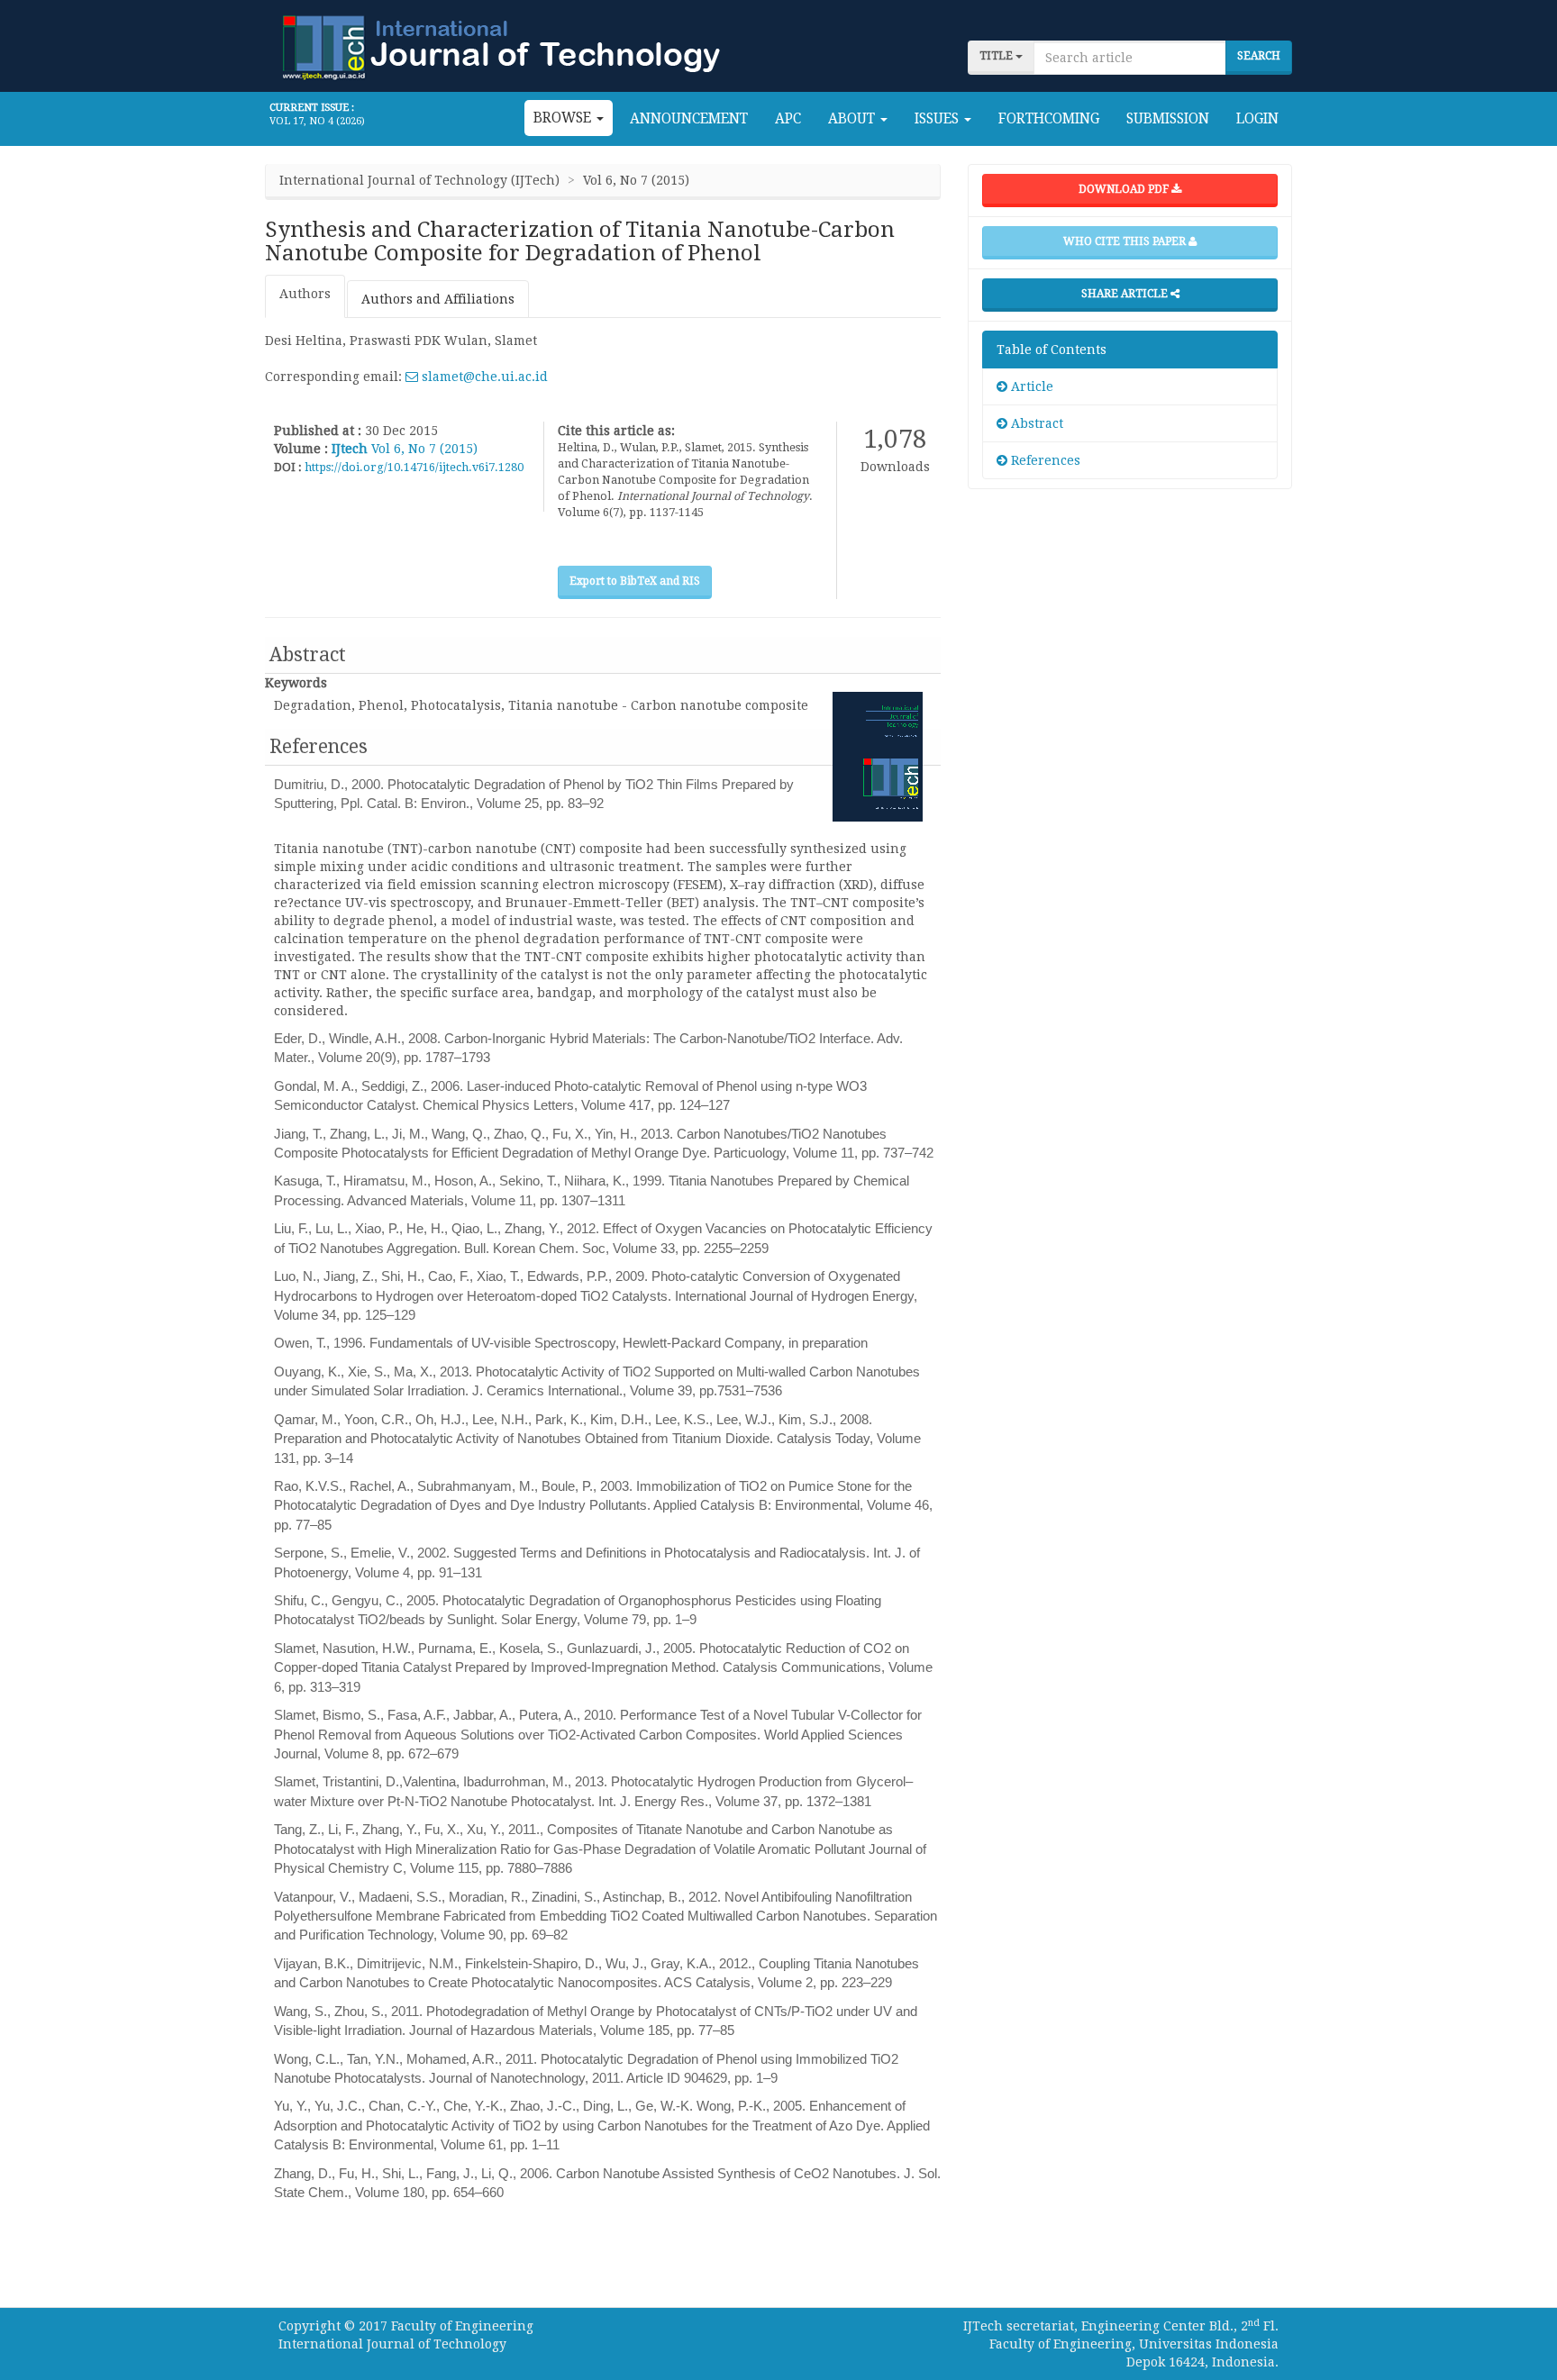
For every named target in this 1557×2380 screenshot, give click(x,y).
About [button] (853, 119)
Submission (1168, 119)
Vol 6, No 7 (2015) (424, 449)
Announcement (689, 119)
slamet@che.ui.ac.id (483, 377)
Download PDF (1125, 189)
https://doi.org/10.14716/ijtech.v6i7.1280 (414, 467)
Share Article (1126, 294)
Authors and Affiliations (438, 299)
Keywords (296, 683)
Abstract (1035, 423)
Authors (305, 294)
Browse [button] (564, 118)
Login (1257, 119)
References (1044, 460)
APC (788, 119)
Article (1030, 386)
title (997, 56)
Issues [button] (938, 119)
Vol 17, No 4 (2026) (317, 121)
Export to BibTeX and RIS (635, 581)
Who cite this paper (1126, 241)
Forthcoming (1049, 119)
